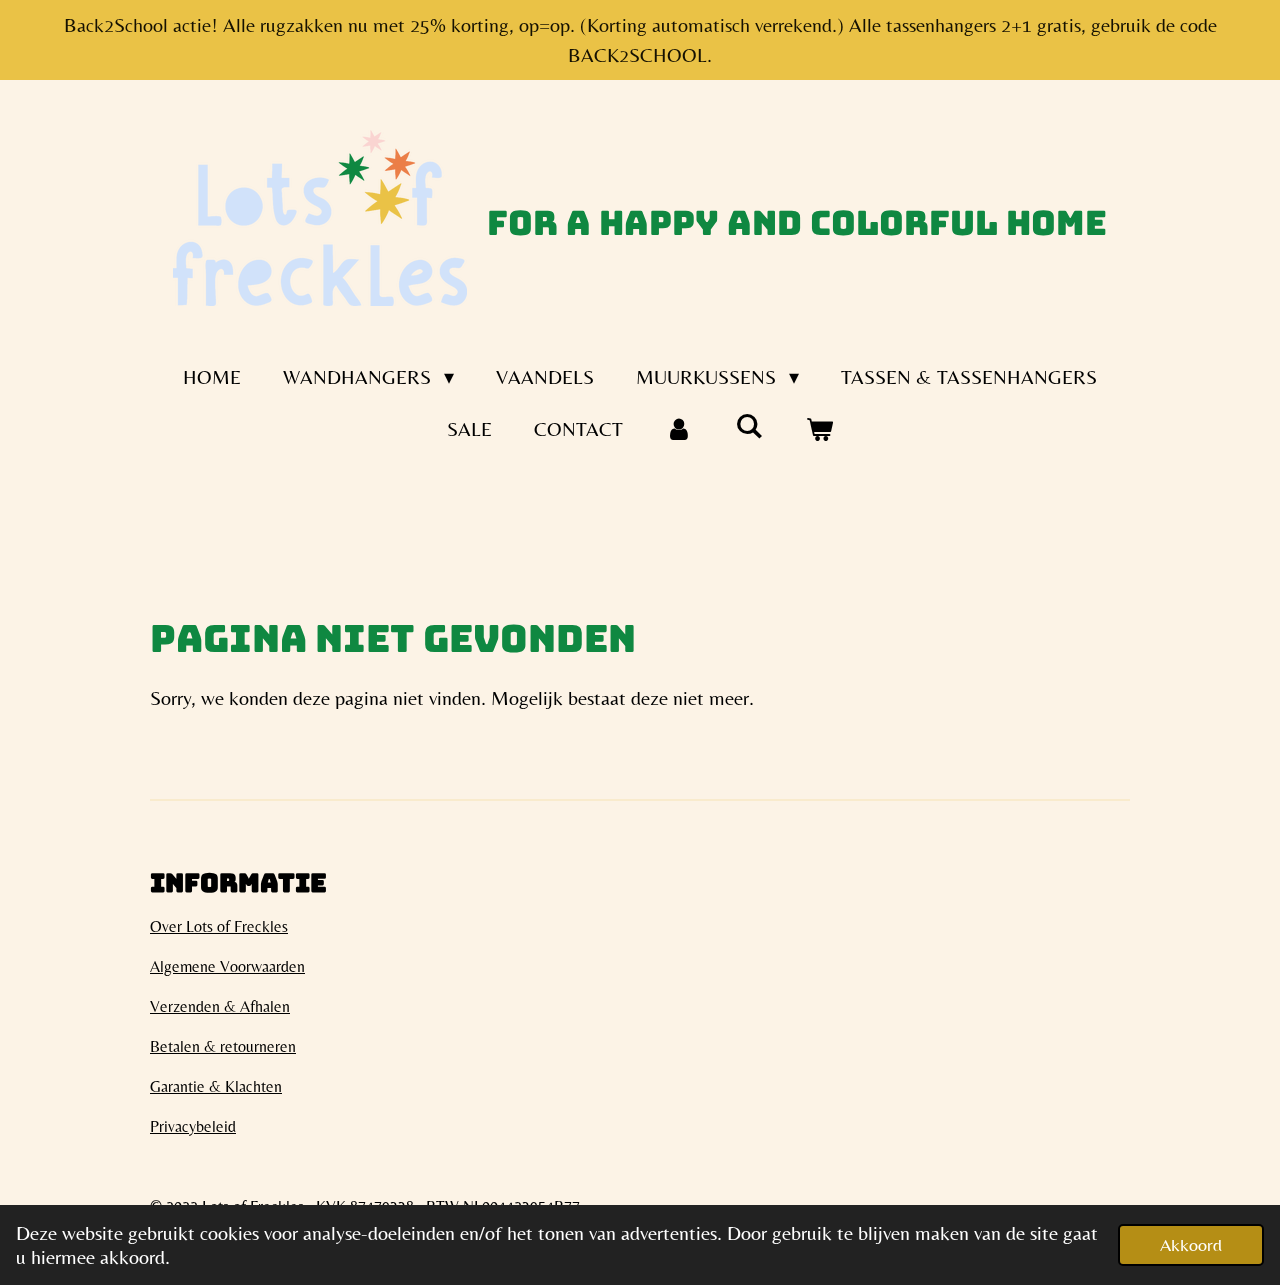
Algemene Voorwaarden (227, 966)
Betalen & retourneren (223, 1046)
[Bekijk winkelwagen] (819, 429)
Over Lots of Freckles (219, 926)
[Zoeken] (749, 425)
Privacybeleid (193, 1126)
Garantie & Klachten (216, 1086)
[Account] (679, 429)
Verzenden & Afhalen (220, 1006)
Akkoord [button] (1191, 1244)
